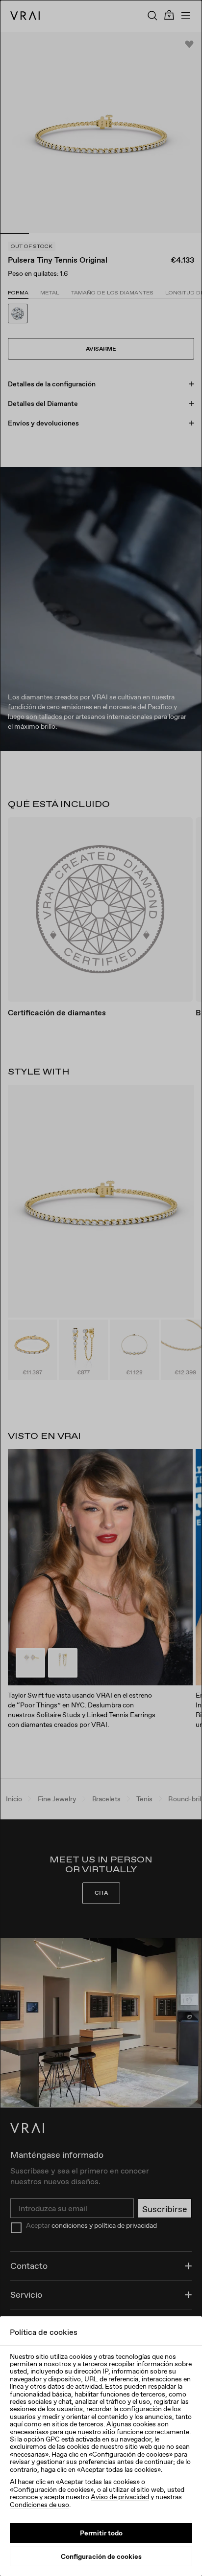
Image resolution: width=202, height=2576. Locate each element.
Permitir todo (101, 2533)
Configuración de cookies (101, 2556)
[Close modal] (101, 1288)
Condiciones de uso (39, 2505)
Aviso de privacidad (120, 2497)
